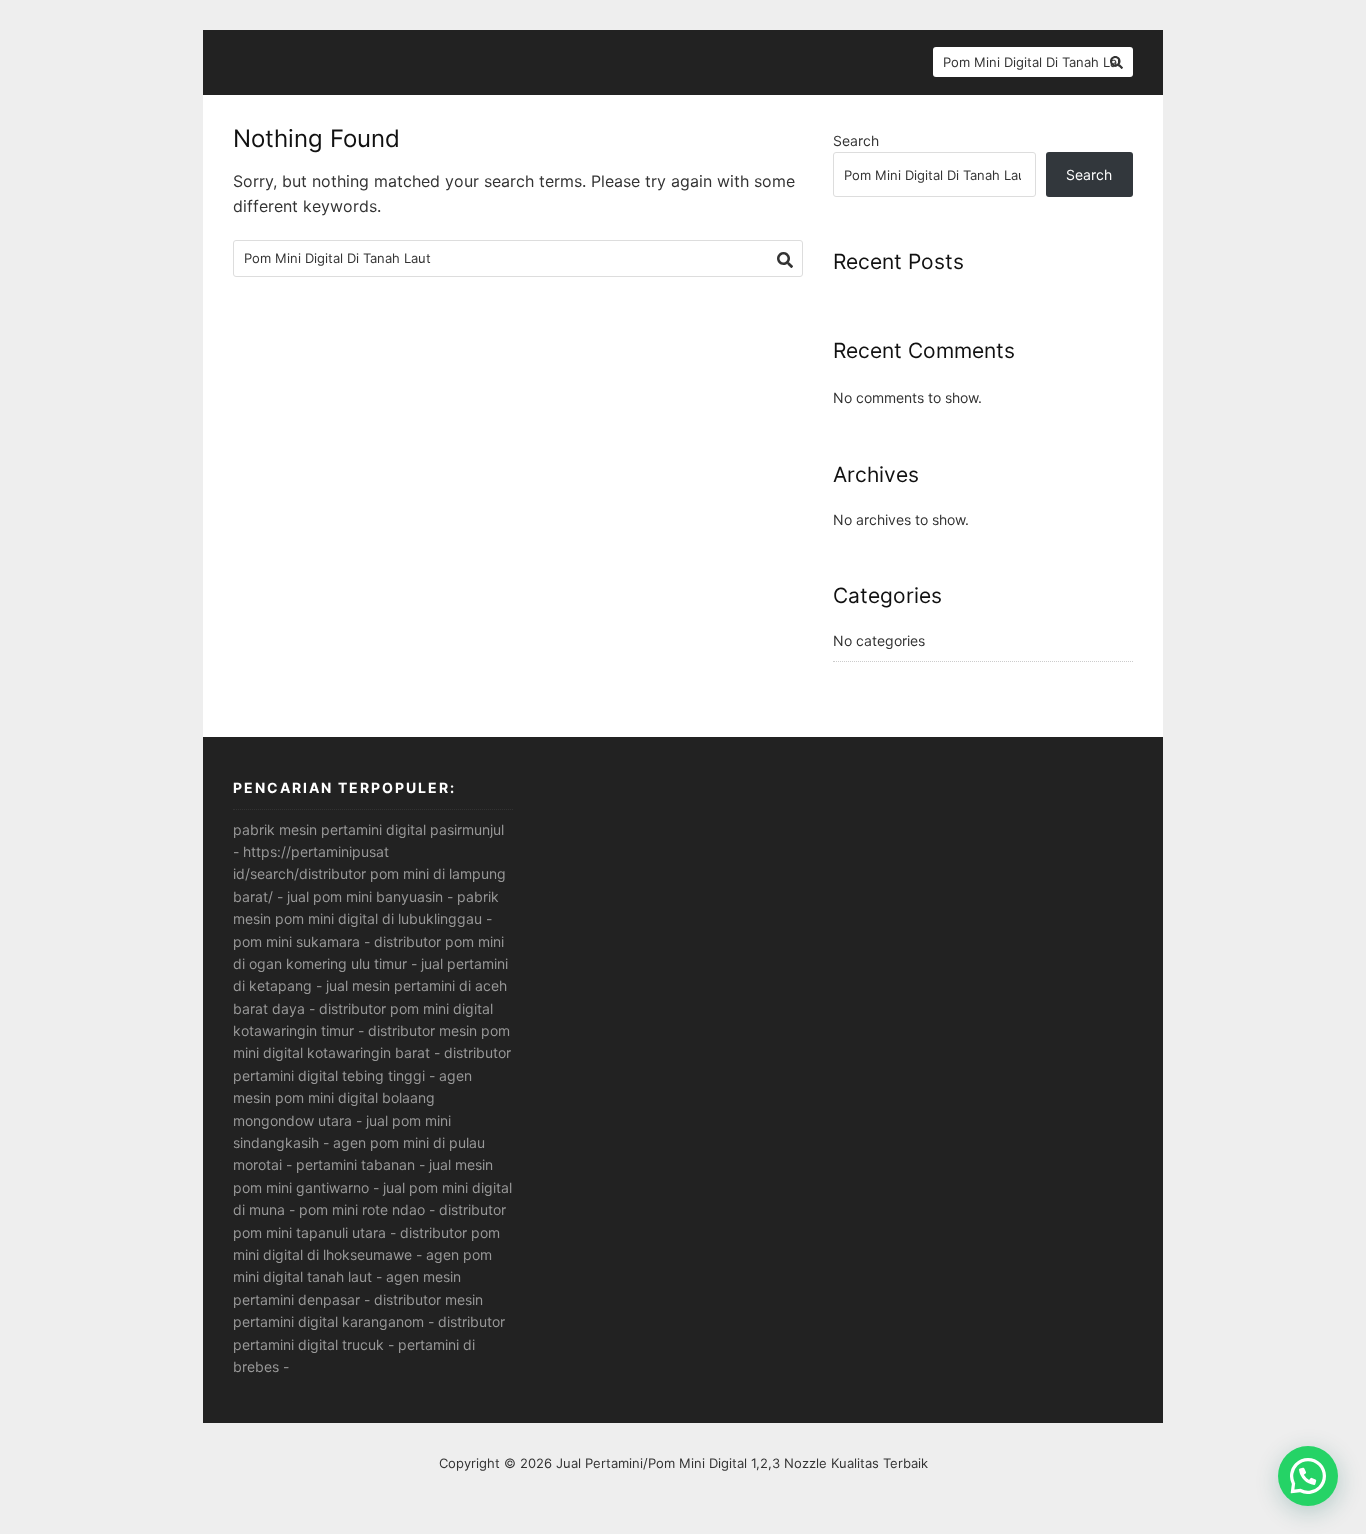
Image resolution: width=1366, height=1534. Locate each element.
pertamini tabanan (355, 1164)
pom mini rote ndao (362, 1209)
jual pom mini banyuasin (365, 896)
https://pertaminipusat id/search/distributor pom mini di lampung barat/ (369, 874)
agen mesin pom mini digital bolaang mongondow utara (352, 1098)
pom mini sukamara (296, 941)
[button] (1308, 1476)
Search (856, 140)
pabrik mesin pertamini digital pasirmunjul (368, 829)
